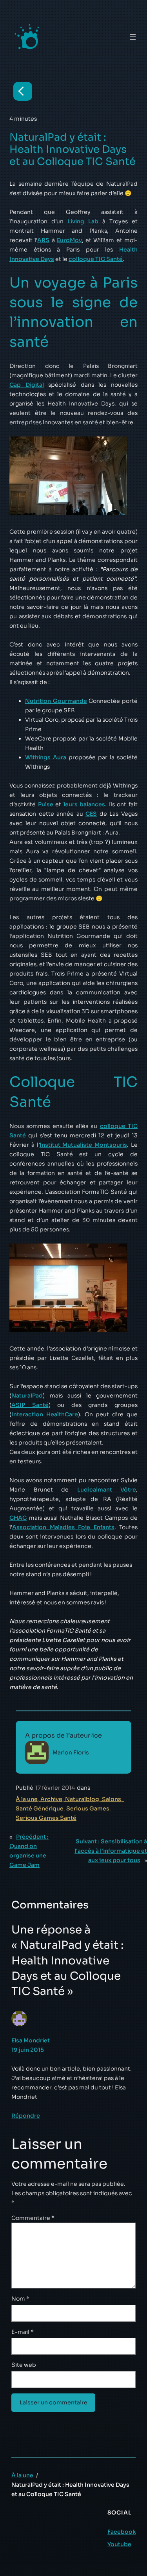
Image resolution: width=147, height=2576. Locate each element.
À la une (27, 1799)
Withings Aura (46, 757)
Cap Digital (27, 385)
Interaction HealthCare (45, 1414)
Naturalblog (82, 1799)
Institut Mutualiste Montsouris (83, 1145)
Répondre (26, 2116)
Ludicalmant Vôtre (107, 1490)
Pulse (46, 804)
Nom (20, 2299)
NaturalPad (27, 1396)
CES (91, 814)
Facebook (122, 2532)
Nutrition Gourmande (56, 701)
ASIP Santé (30, 1405)
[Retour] (23, 91)
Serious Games (88, 1808)
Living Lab (83, 221)
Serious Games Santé (46, 1818)
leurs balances (84, 804)
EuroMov (69, 240)
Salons (112, 1799)
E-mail (23, 2332)
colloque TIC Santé (96, 259)
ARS (43, 240)
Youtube (119, 2544)
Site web (24, 2365)
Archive (51, 1799)
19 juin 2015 (28, 2050)
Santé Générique (40, 1808)
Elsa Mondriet (31, 2040)
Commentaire (33, 2218)
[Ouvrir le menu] (133, 37)
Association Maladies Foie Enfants (63, 1527)
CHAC (18, 1518)
